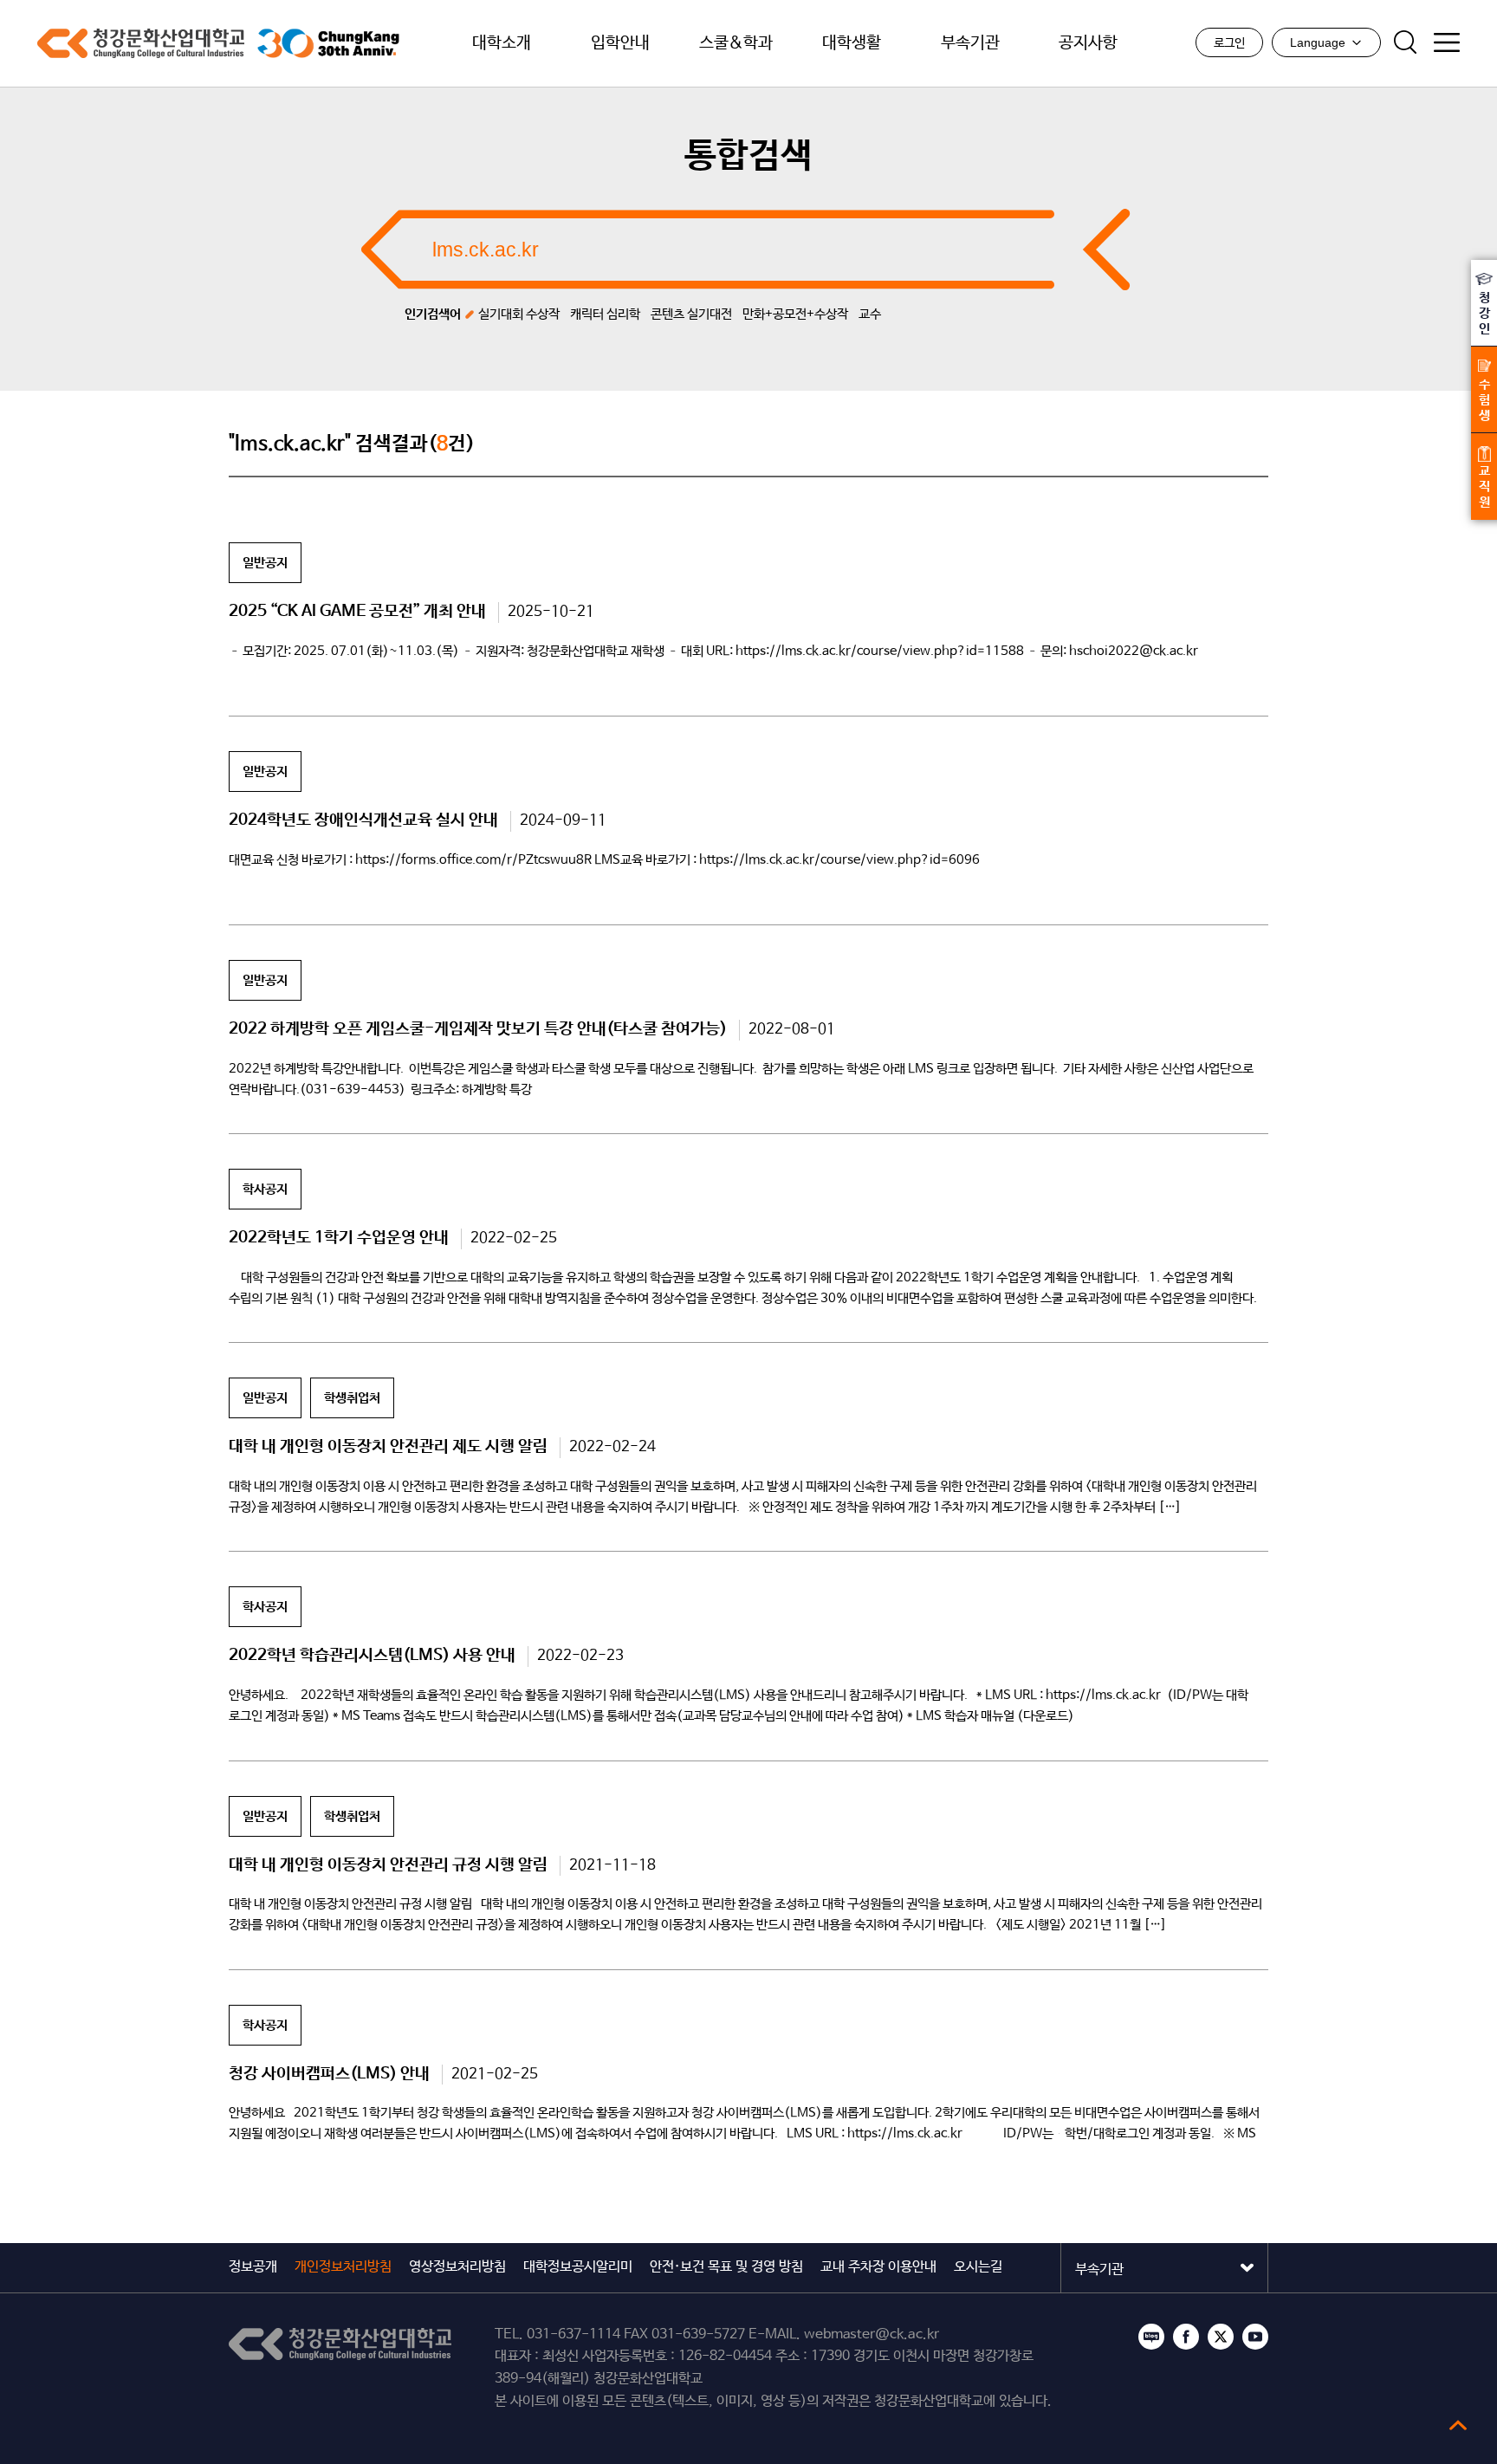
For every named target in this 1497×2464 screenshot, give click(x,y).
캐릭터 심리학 (605, 314)
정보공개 (253, 2267)
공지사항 (1088, 43)
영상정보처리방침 (457, 2267)
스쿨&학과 (736, 43)
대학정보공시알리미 (578, 2267)
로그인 (1229, 43)
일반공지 (265, 563)
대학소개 (502, 43)
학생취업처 (352, 1398)
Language (1318, 42)
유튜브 (1255, 2337)
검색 (1405, 42)
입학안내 (620, 43)
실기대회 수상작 (519, 314)
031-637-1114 (574, 2334)
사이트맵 (1447, 42)
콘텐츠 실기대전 (691, 314)
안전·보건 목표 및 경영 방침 (726, 2267)
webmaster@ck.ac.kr (872, 2334)
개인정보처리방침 (343, 2267)
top (1458, 2425)
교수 (870, 314)
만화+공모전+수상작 (795, 314)
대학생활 (852, 43)
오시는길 (978, 2267)
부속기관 (970, 43)
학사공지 (265, 1189)
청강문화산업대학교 (141, 43)
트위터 (1221, 2337)
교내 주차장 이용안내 (878, 2267)
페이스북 (1186, 2337)
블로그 (1151, 2337)
